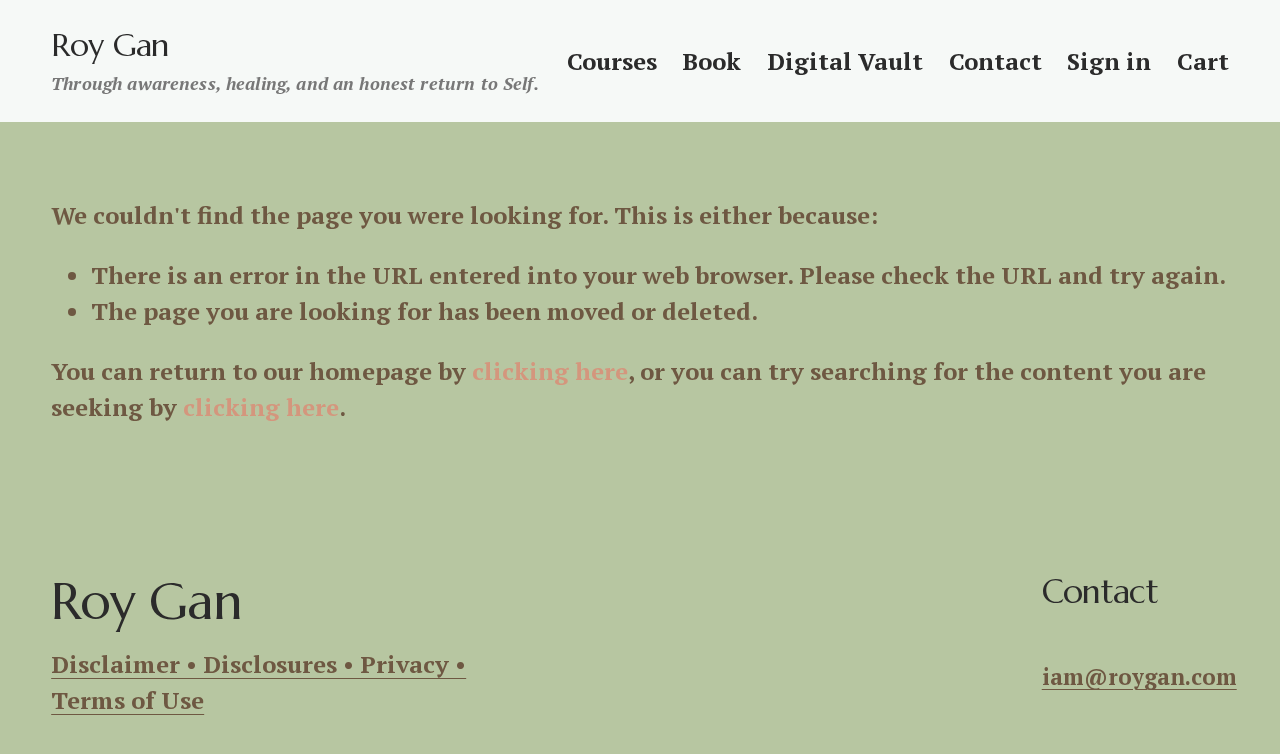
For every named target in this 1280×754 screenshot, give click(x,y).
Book (711, 61)
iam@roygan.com (1139, 676)
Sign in (1109, 61)
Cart (1203, 61)
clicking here (550, 371)
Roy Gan (110, 45)
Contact (995, 61)
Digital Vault (845, 61)
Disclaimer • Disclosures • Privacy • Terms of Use (258, 682)
